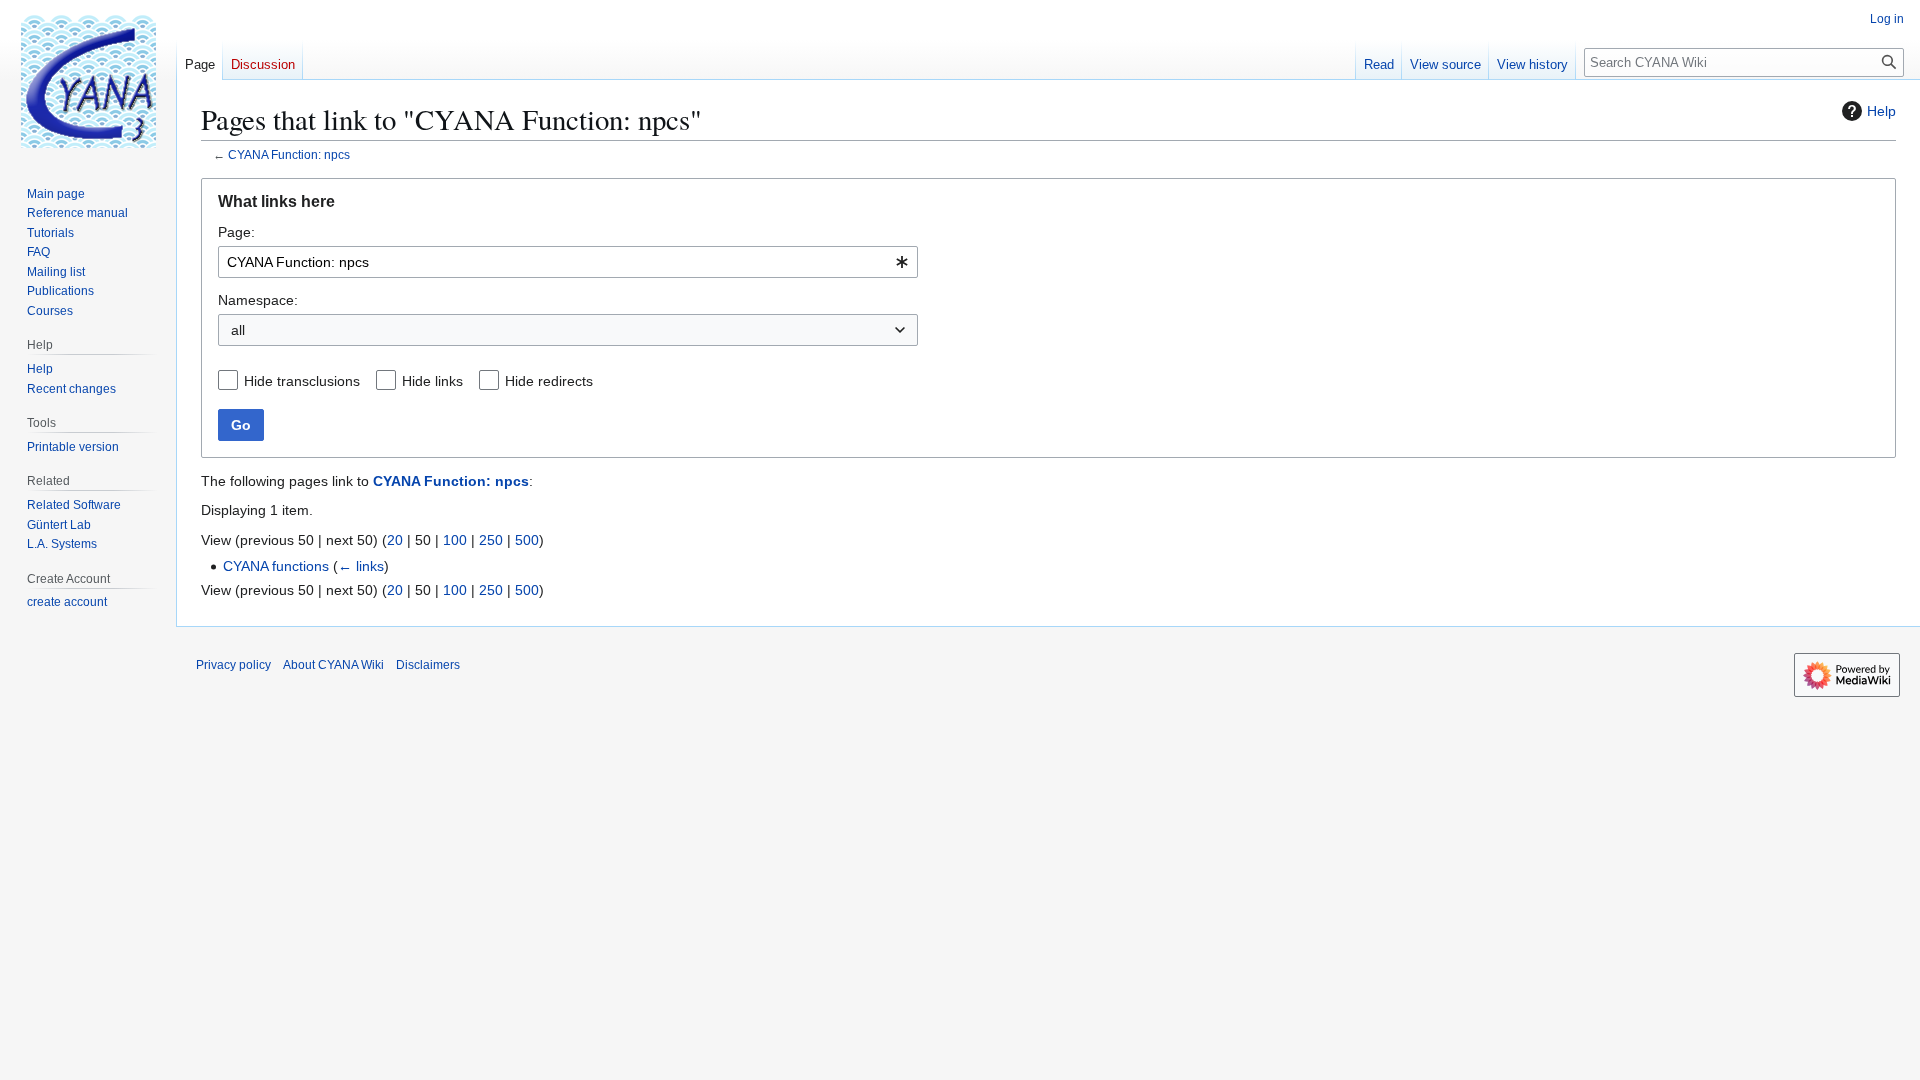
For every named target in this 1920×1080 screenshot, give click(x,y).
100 (455, 540)
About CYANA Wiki (333, 665)
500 (527, 540)
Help (1881, 111)
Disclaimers (428, 665)
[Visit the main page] (88, 80)
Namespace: (258, 300)
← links (361, 566)
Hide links (432, 381)
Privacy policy (233, 665)
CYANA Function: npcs (289, 154)
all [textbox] (238, 330)
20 (395, 540)
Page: (236, 232)
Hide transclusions (302, 381)
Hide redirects (549, 381)
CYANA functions (276, 566)
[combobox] (568, 262)
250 (491, 540)
